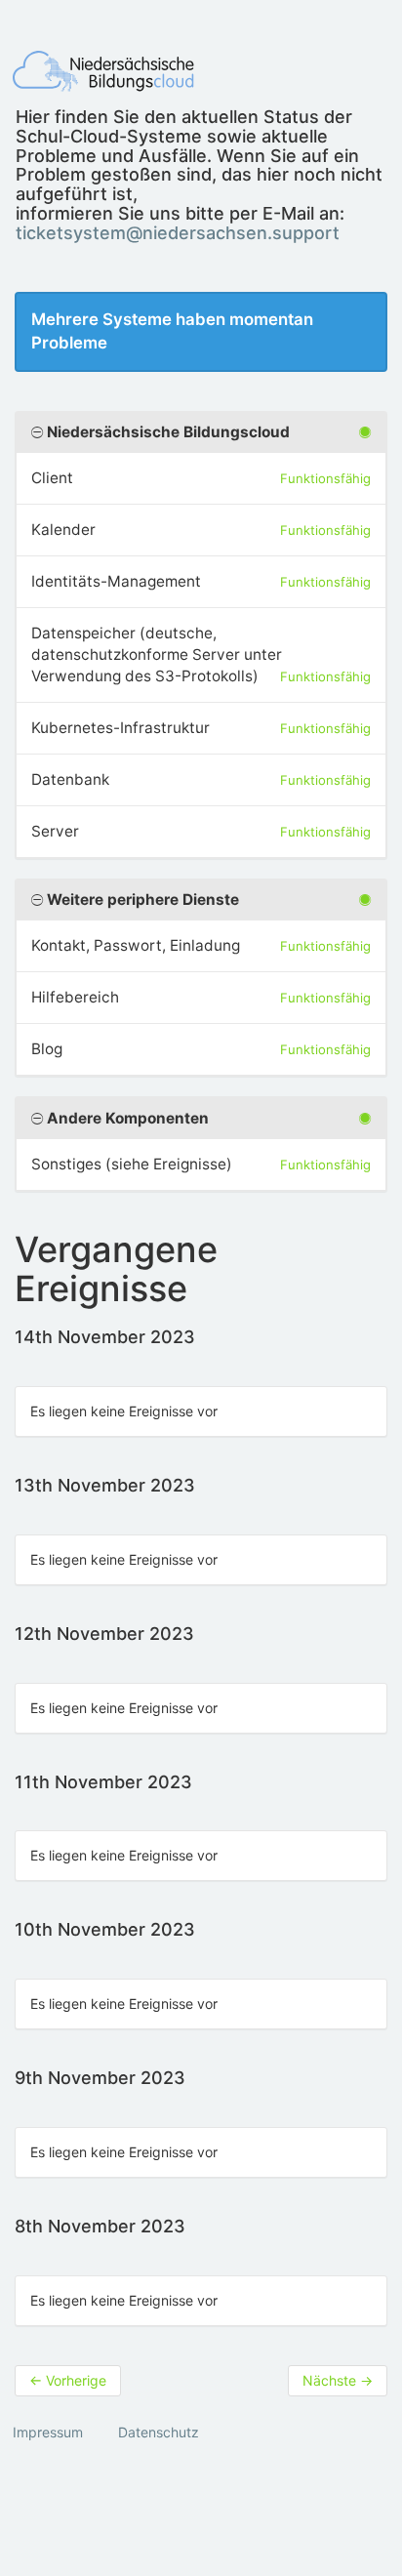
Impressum (48, 2432)
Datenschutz (159, 2432)
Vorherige (68, 2380)
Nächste (338, 2380)
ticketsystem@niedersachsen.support (178, 233)
